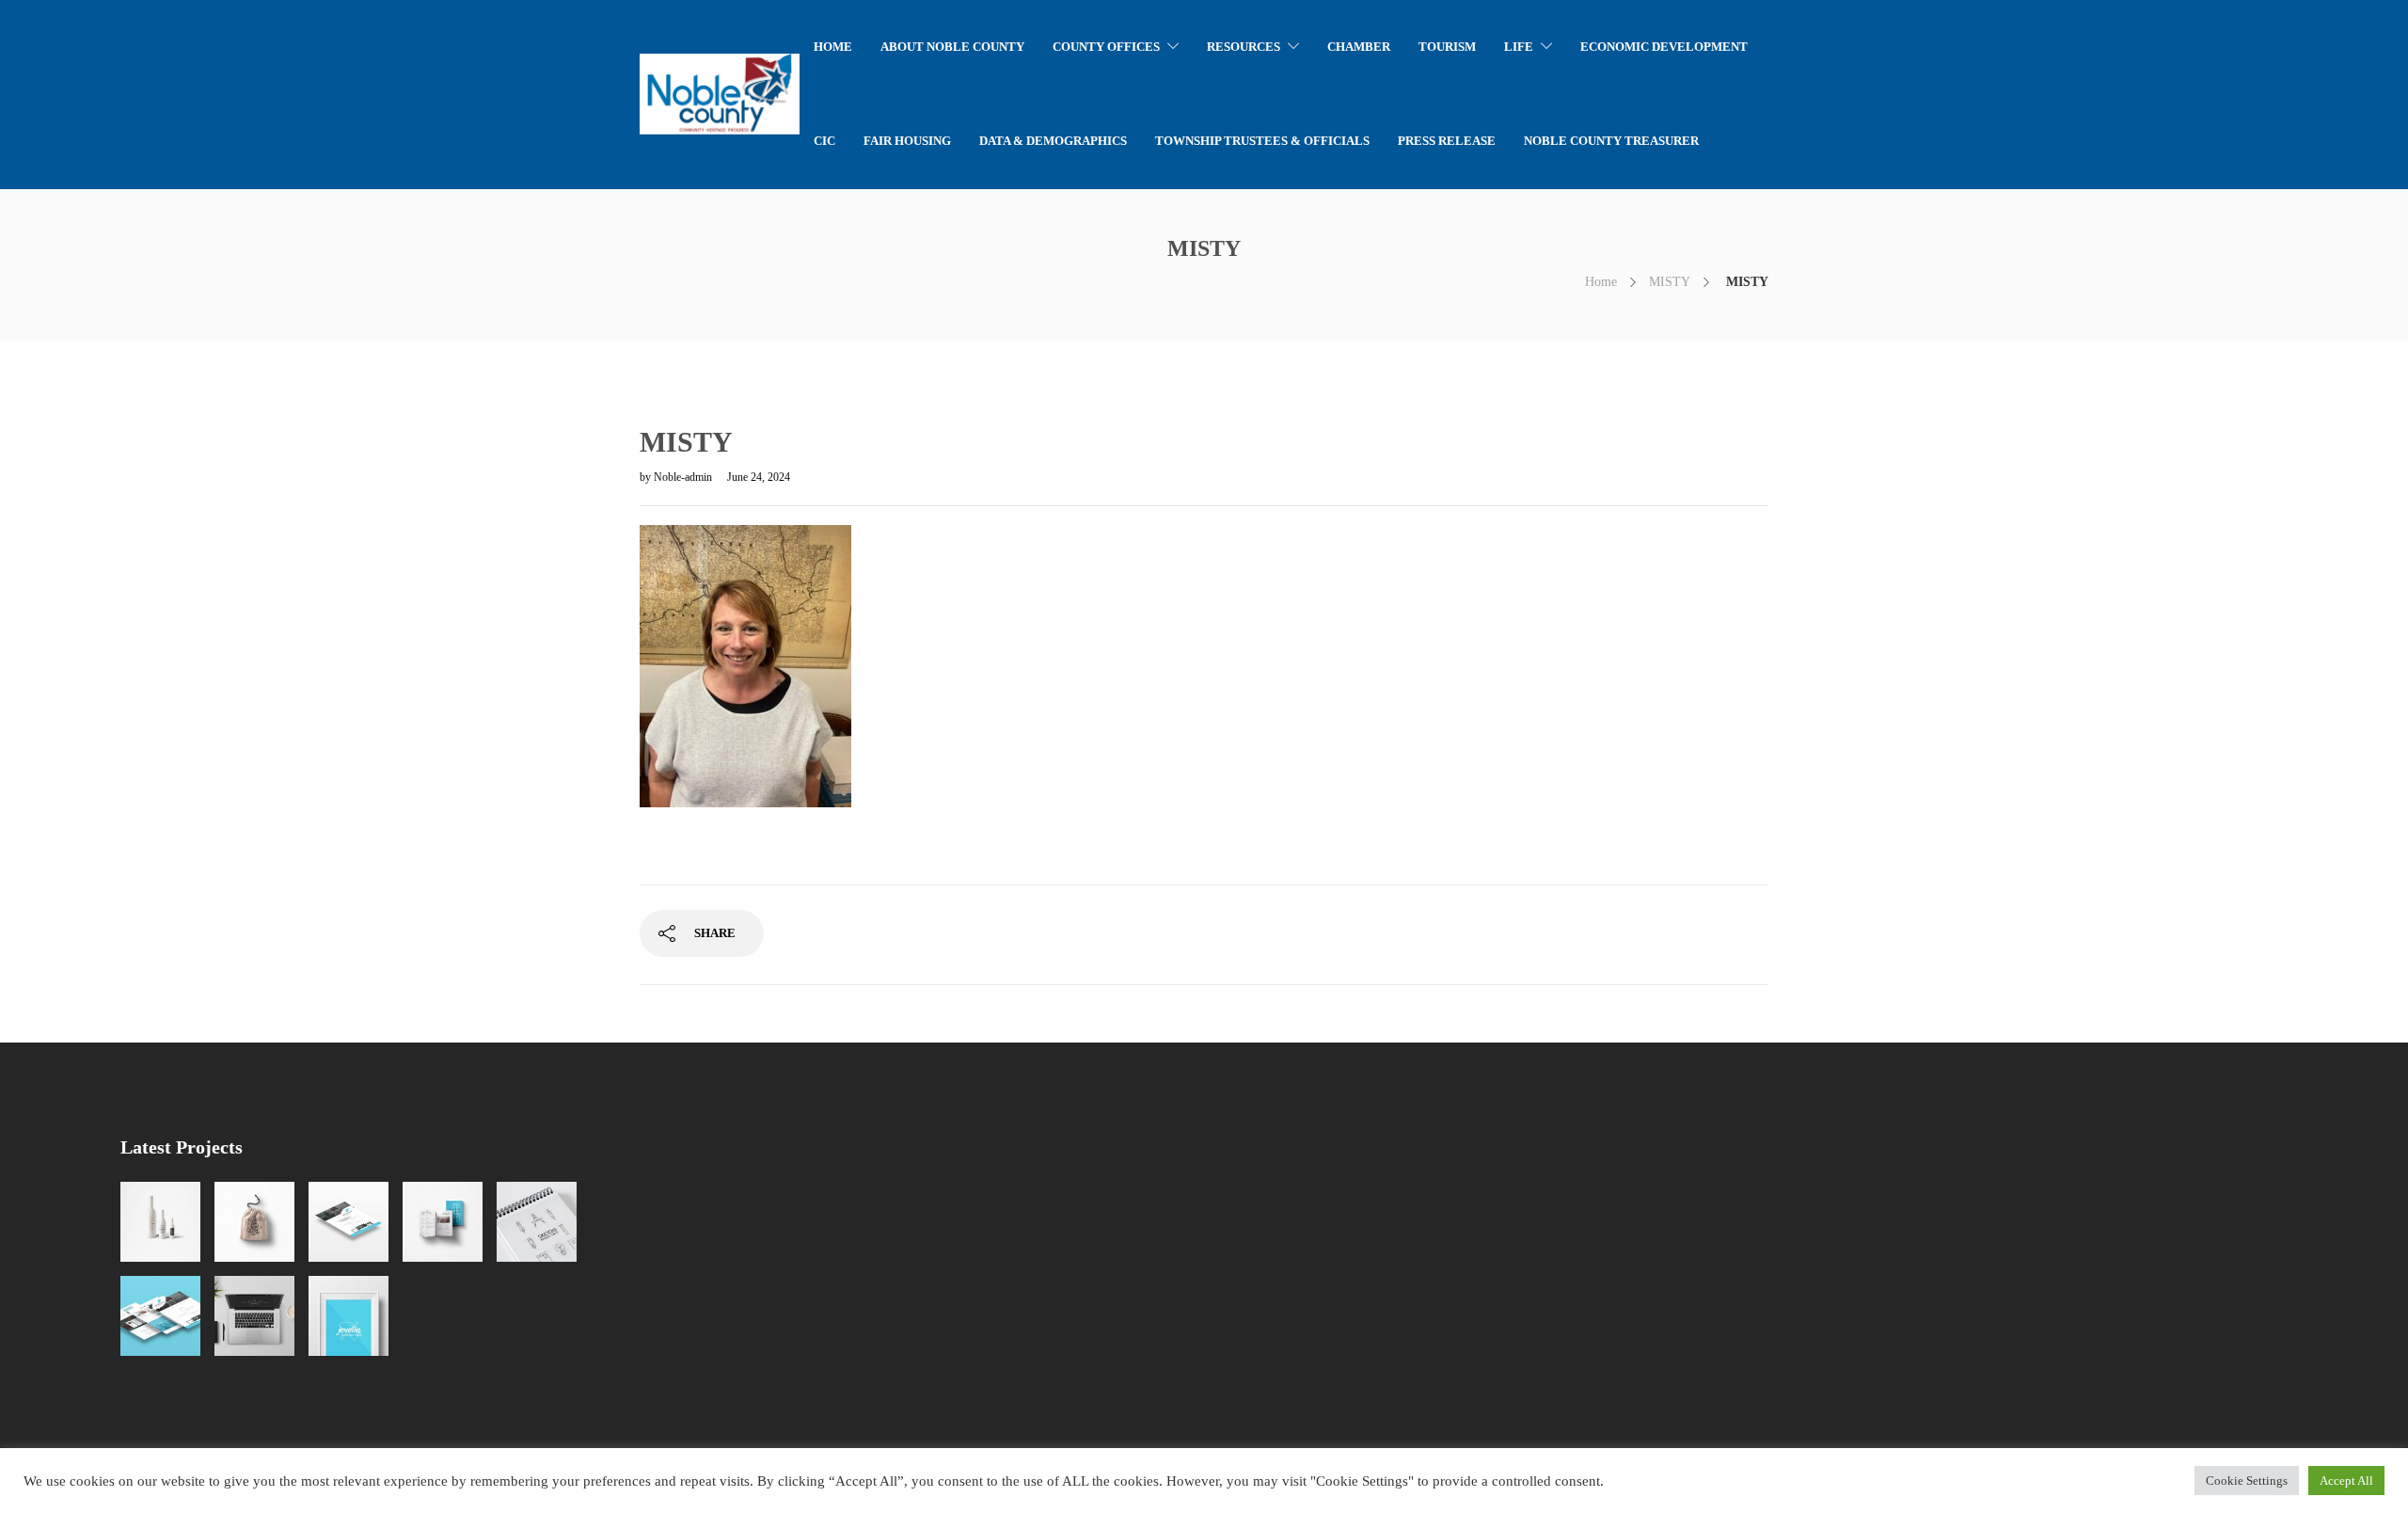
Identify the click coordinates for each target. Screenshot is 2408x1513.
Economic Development (1664, 47)
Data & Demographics (1053, 141)
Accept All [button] (2346, 1481)
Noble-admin (684, 477)
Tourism (1447, 47)
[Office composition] (254, 1316)
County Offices (1106, 47)
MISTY (1670, 282)
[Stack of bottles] (160, 1222)
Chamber (1359, 47)
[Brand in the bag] (254, 1222)
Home (1601, 282)
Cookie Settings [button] (2247, 1481)
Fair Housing (907, 141)
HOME (833, 47)
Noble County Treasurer (1611, 141)
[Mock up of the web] (349, 1222)
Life (1519, 47)
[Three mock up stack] (160, 1316)
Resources (1244, 47)
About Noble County (952, 47)
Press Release (1447, 141)
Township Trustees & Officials (1262, 141)
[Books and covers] (443, 1222)
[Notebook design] (537, 1222)
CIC (824, 141)
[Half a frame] (349, 1316)
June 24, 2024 (759, 477)
